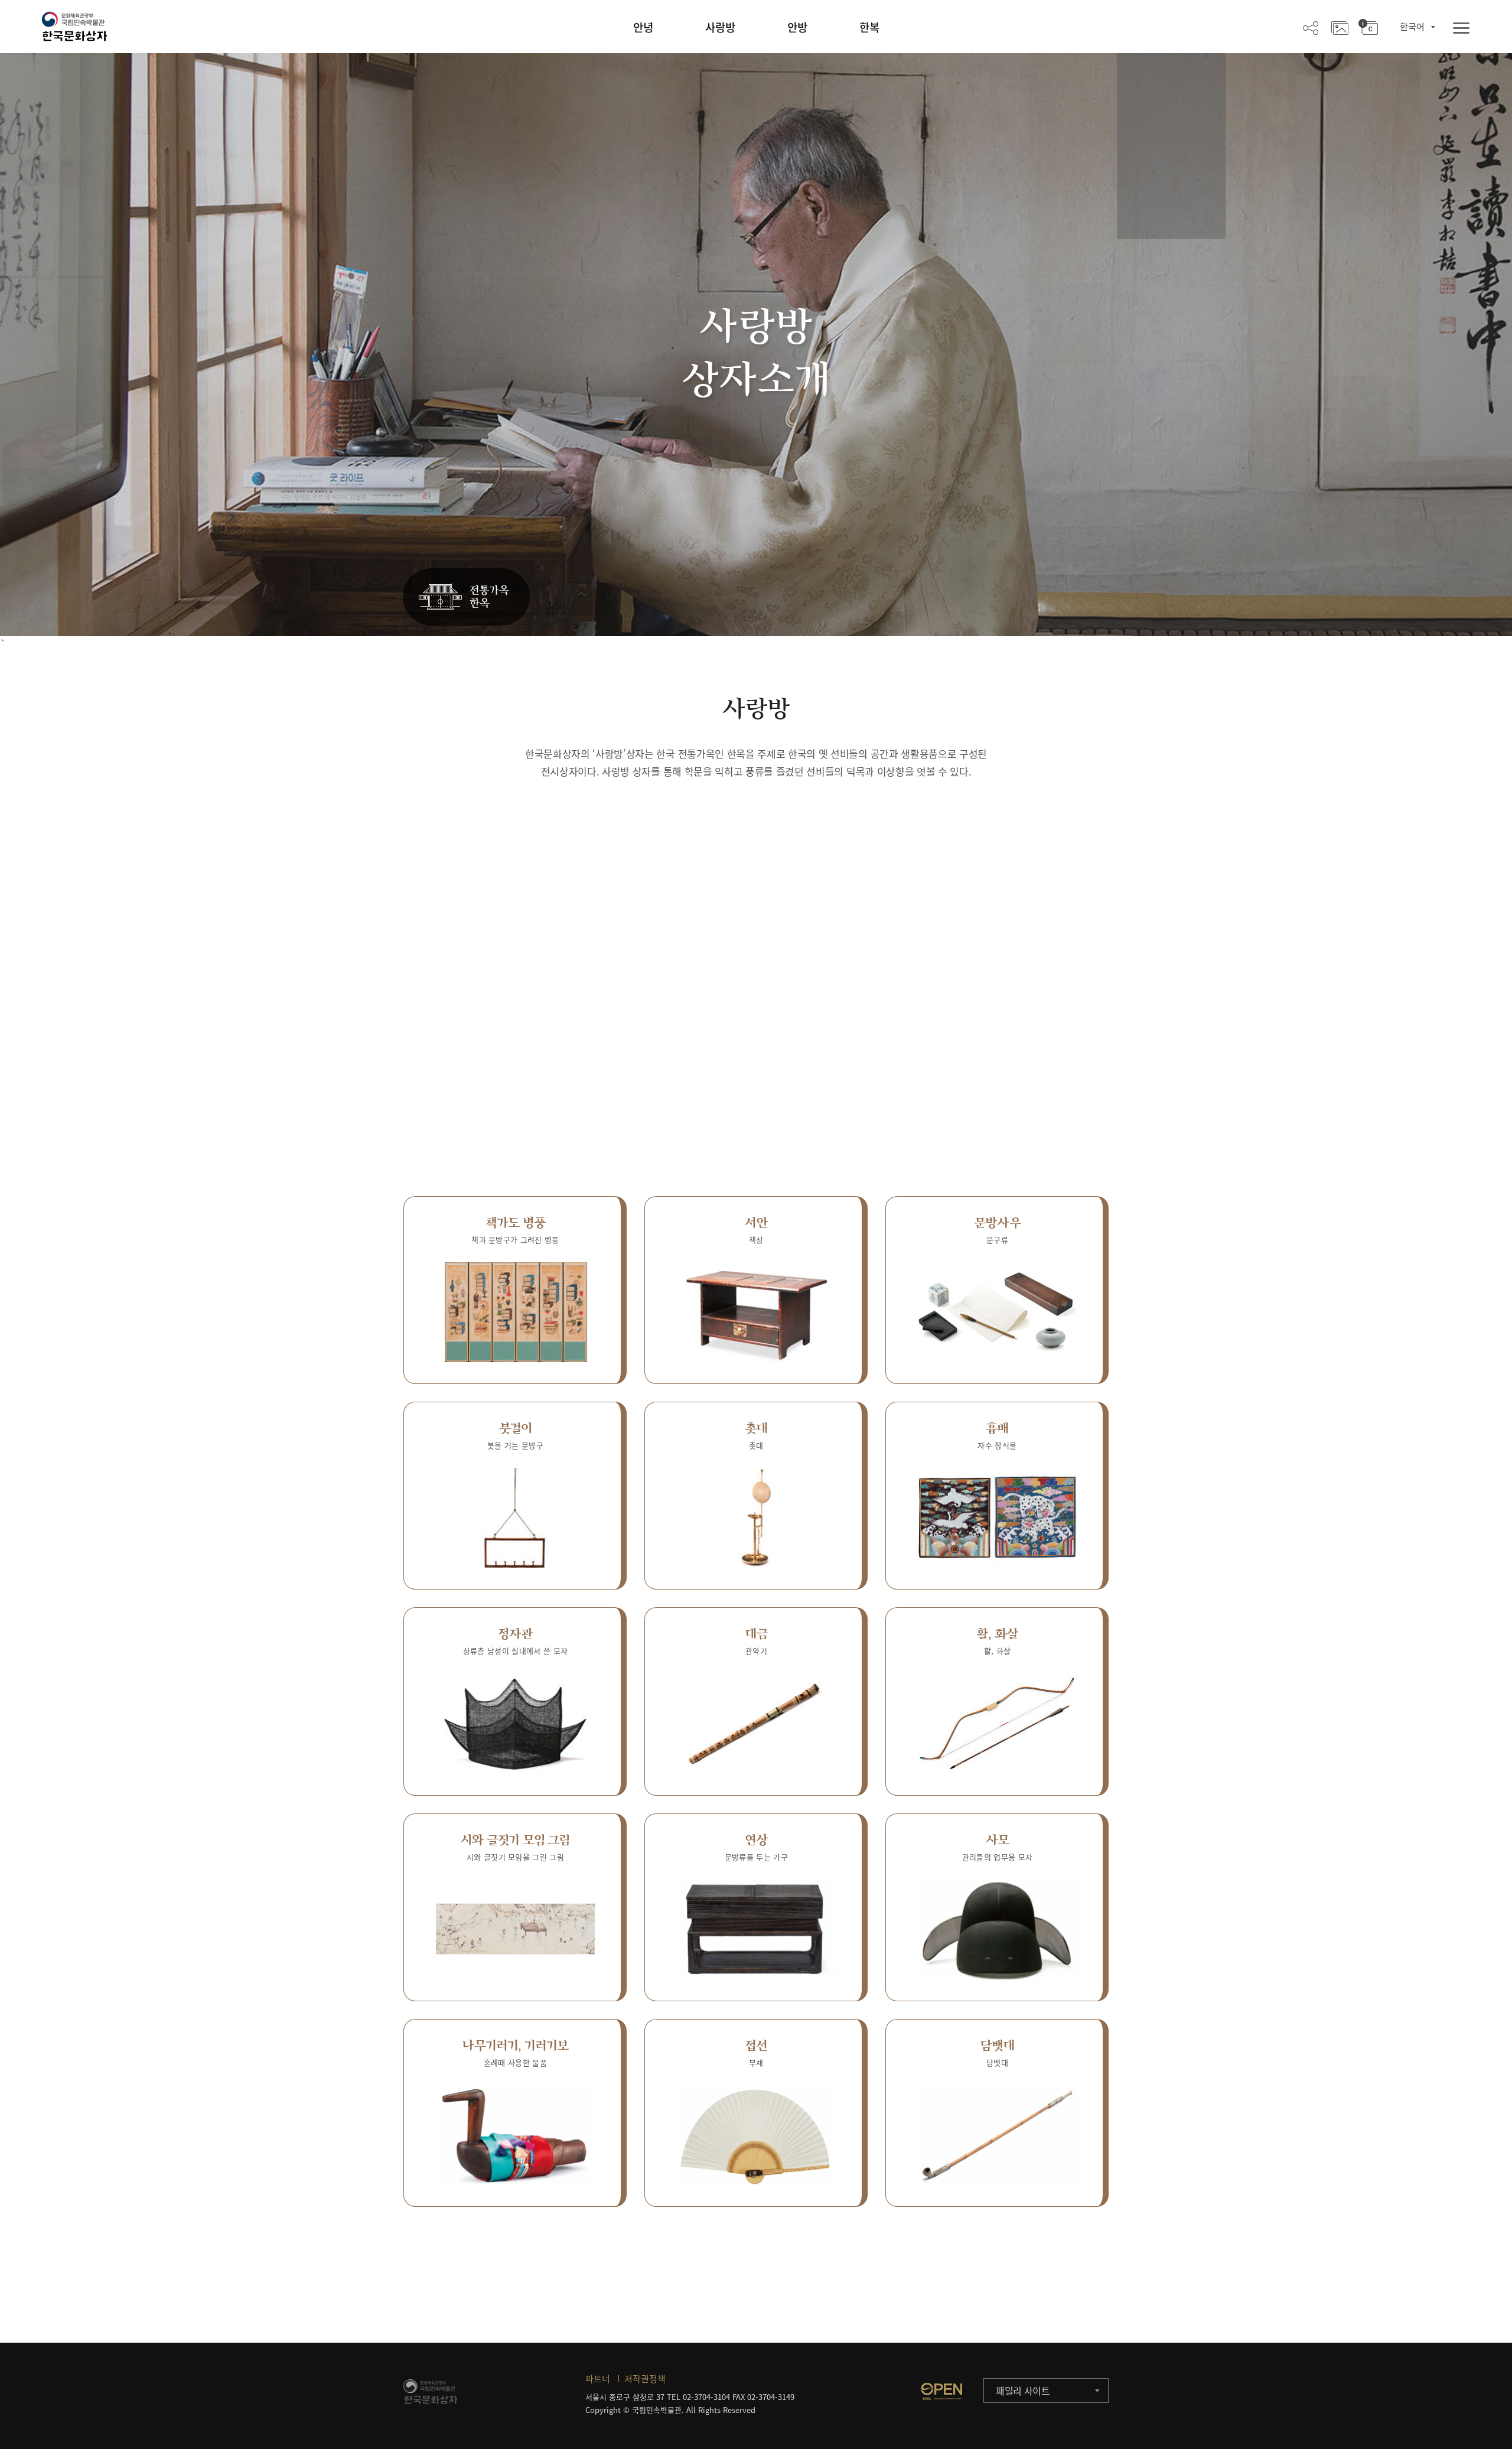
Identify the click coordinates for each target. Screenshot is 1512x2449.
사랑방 (720, 27)
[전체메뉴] (1461, 29)
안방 (797, 27)
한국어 (1412, 27)
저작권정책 (645, 2379)
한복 (869, 27)
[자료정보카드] (1368, 27)
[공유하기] (1311, 27)
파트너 (598, 2379)
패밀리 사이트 (1023, 2391)
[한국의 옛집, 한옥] (466, 597)
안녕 (643, 27)
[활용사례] (1340, 27)
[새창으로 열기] (941, 2391)
